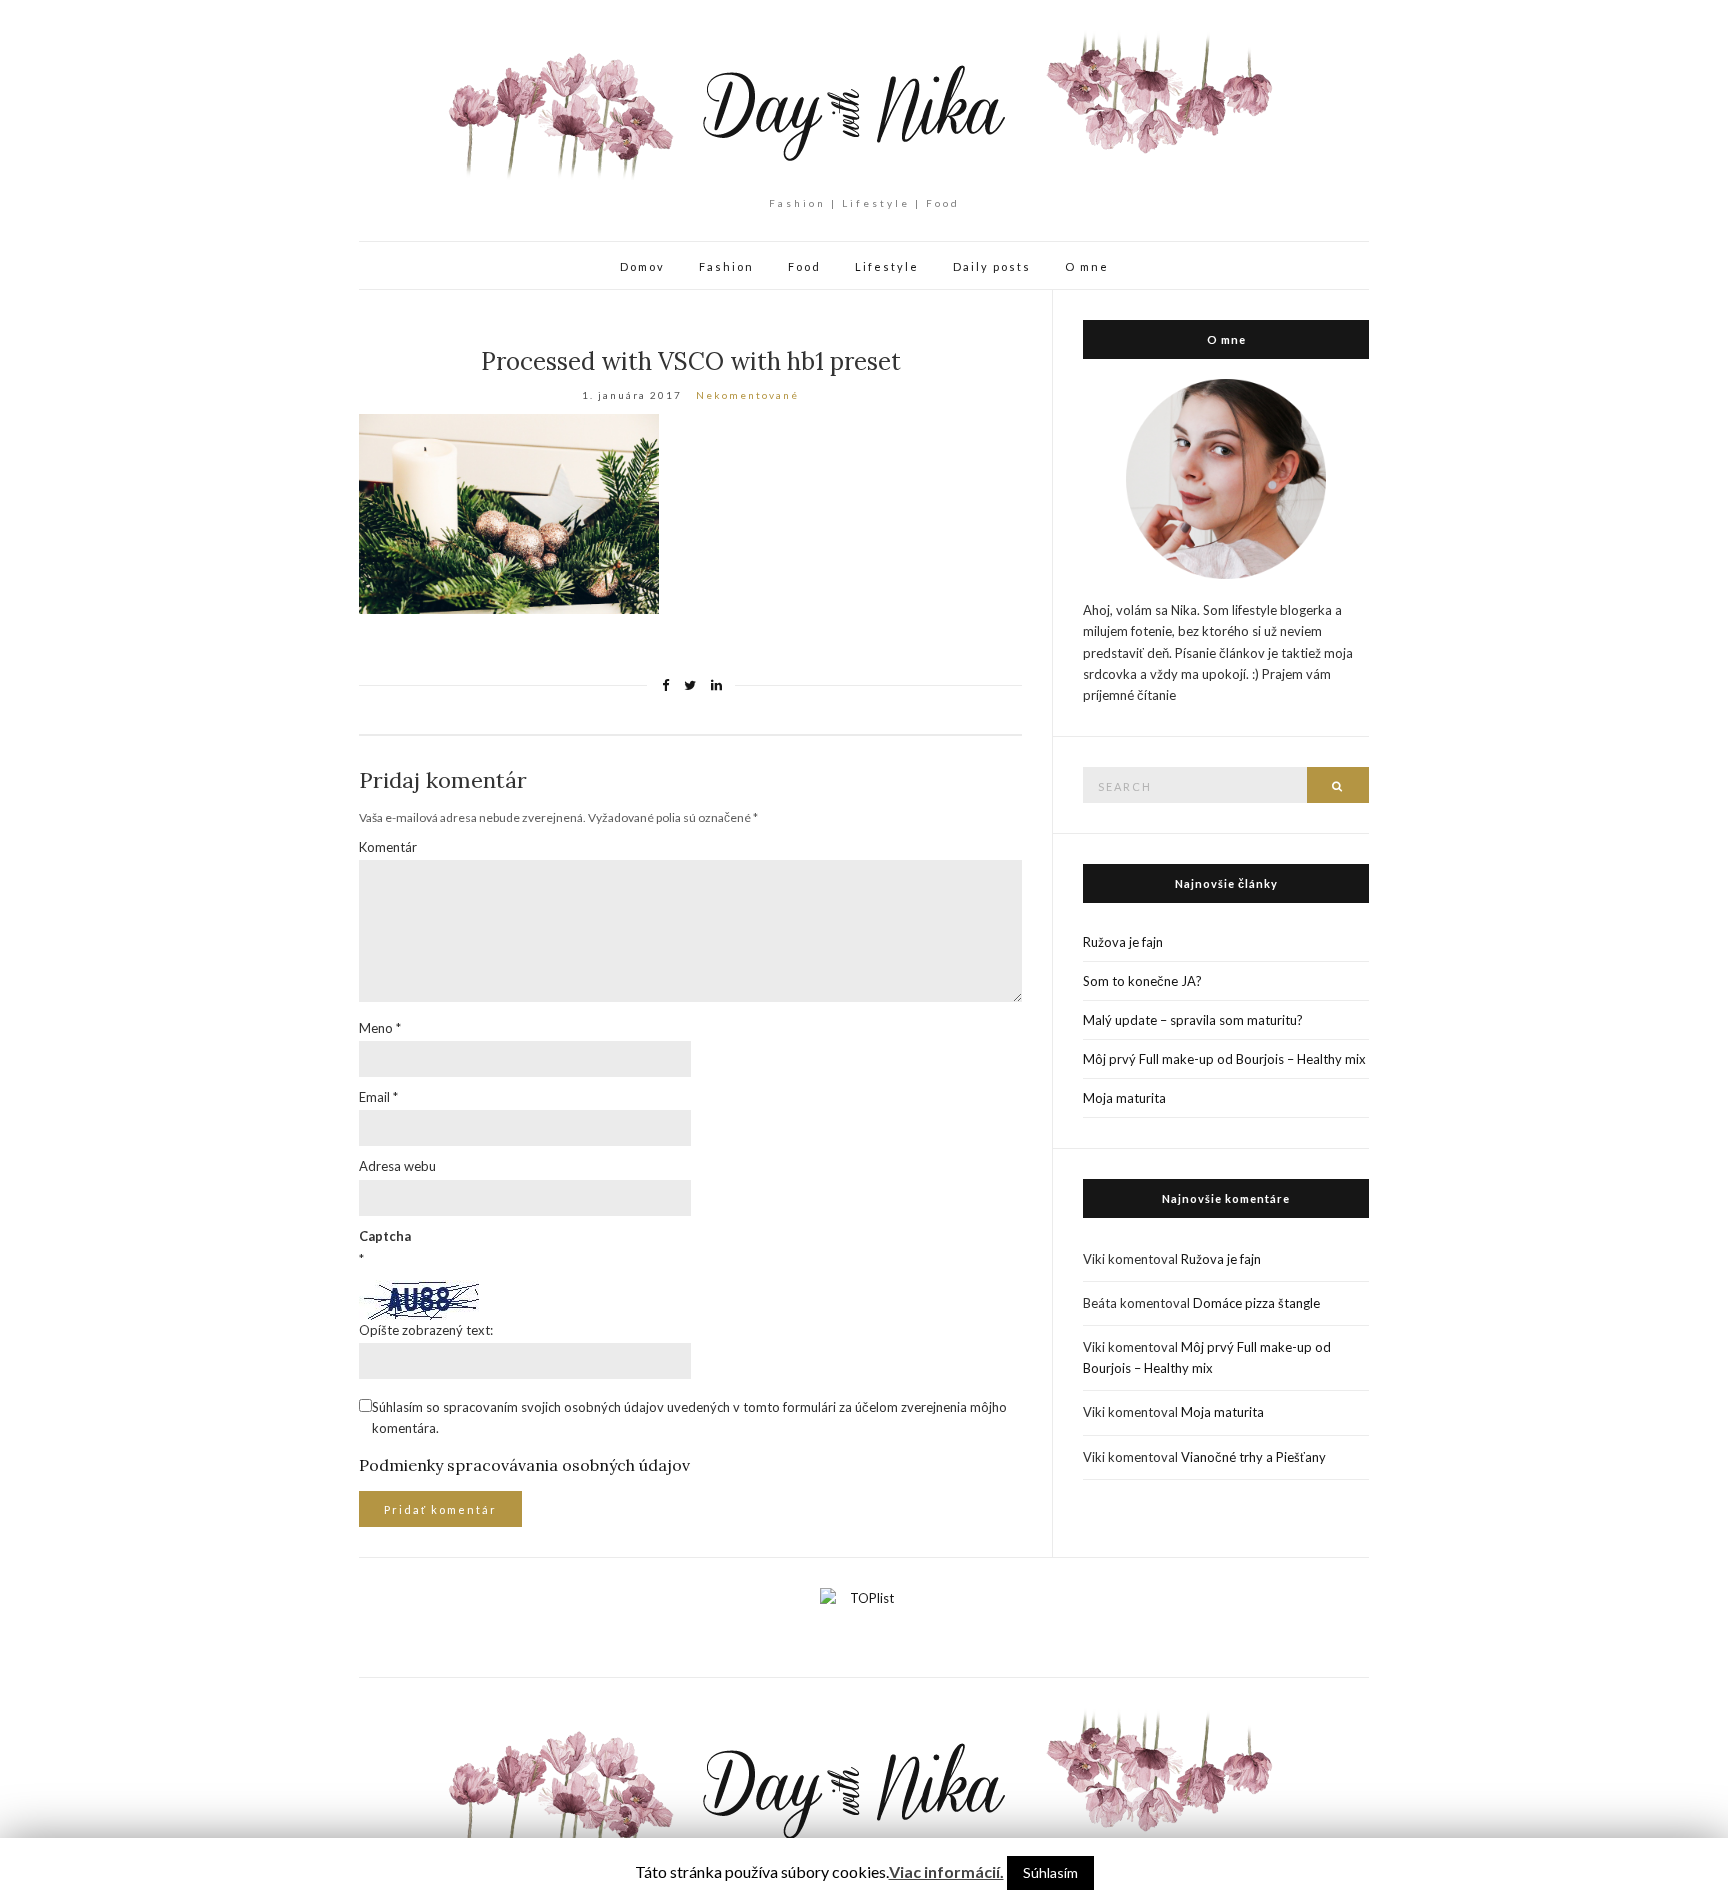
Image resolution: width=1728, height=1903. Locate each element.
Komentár (388, 847)
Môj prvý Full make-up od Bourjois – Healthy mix (1224, 1059)
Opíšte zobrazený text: (426, 1330)
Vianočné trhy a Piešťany (1253, 1457)
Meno (380, 1028)
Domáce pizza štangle (1256, 1303)
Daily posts (992, 266)
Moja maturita (1124, 1098)
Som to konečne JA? (1142, 981)
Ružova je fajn (1123, 942)
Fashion (726, 266)
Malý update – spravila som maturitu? (1193, 1020)
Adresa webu (397, 1166)
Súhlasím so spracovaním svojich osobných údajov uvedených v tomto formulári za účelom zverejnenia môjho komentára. (689, 1417)
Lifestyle (887, 266)
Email (378, 1097)
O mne (1087, 266)
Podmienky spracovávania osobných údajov (524, 1465)
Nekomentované (747, 395)
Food (804, 266)
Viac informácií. (946, 1871)
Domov (642, 266)
